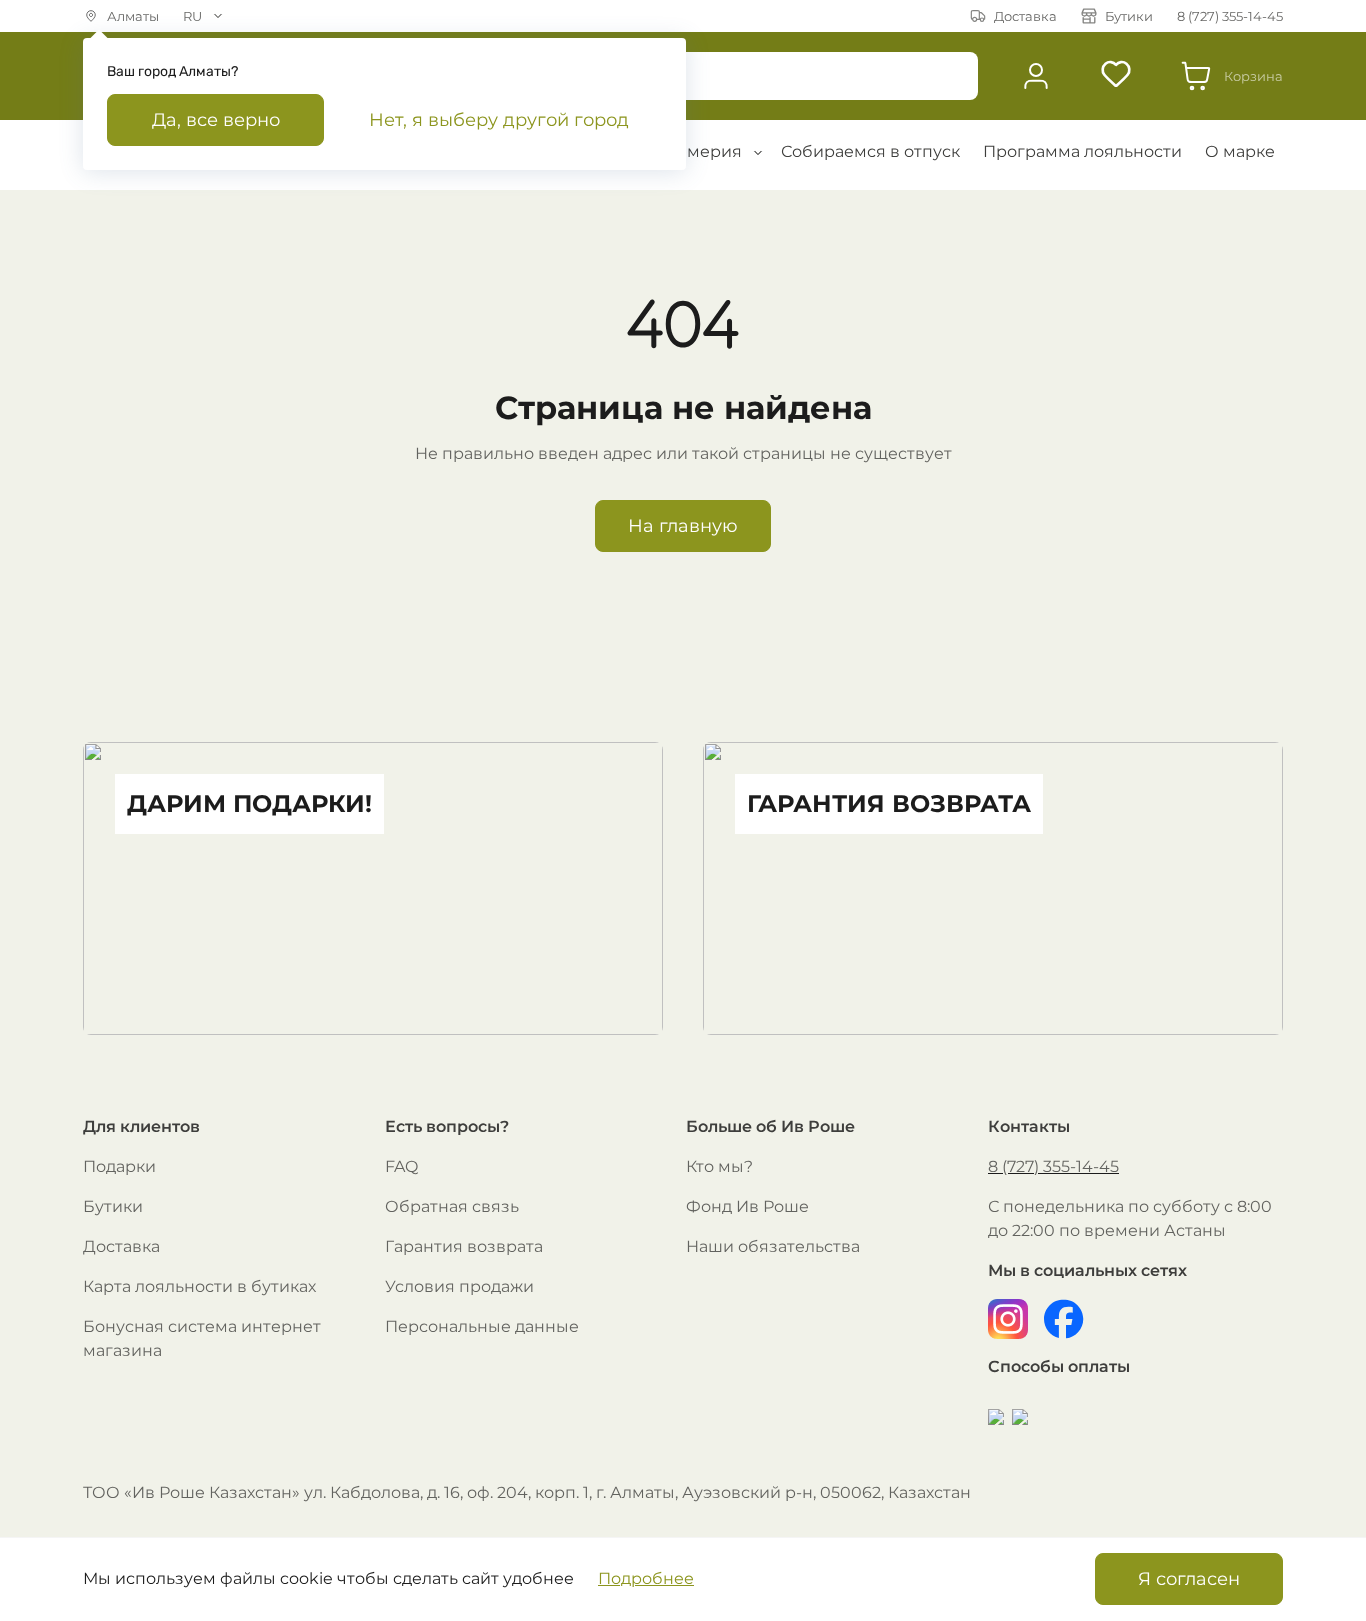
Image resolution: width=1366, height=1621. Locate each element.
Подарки (119, 1166)
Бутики (113, 1206)
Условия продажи (459, 1286)
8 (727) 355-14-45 (1053, 1166)
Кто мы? (719, 1166)
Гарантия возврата (464, 1246)
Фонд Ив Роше (747, 1206)
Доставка (121, 1246)
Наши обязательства (773, 1246)
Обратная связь (452, 1206)
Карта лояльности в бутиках (199, 1286)
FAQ (401, 1166)
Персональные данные (482, 1326)
